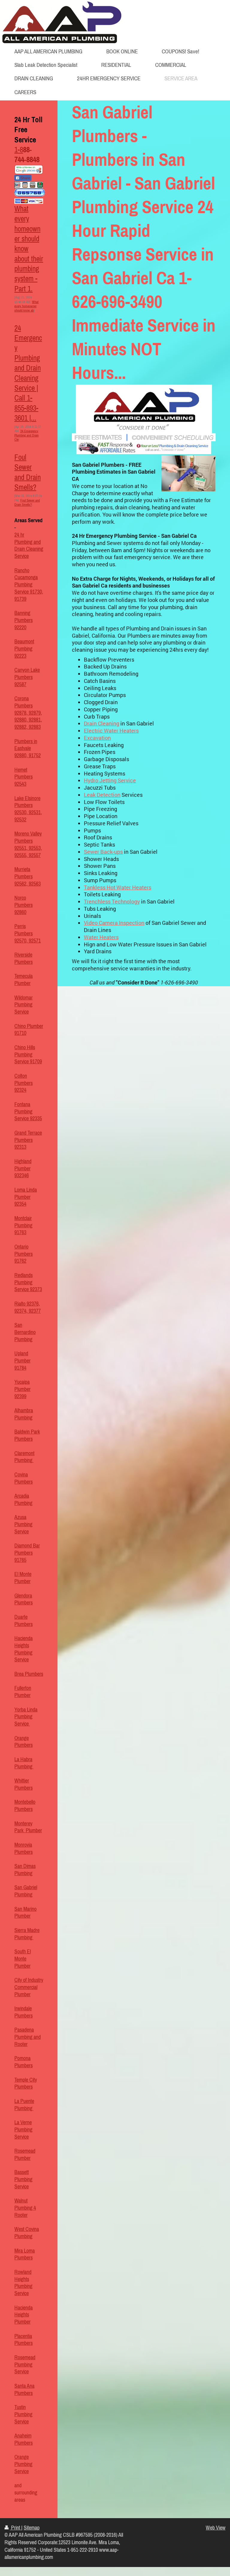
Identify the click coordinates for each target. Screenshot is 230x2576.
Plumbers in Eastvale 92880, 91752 (28, 749)
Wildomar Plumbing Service (24, 1005)
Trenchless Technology (112, 902)
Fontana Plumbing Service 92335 (28, 1112)
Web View (216, 2528)
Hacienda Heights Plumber (24, 2315)
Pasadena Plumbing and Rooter (28, 2037)
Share (25, 178)
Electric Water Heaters (111, 731)
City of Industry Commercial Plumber (29, 1987)
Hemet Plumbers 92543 (24, 777)
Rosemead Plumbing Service (25, 2365)
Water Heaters (101, 937)
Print (16, 2528)
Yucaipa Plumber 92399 (22, 1389)
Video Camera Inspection (114, 923)
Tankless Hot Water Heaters (118, 887)
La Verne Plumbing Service (23, 2130)
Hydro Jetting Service (110, 780)
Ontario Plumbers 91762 (24, 1254)
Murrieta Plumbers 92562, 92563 (28, 877)
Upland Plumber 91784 (22, 1361)
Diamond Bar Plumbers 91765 (27, 1553)
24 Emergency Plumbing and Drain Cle (27, 435)
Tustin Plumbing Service (23, 2414)
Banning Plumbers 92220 (24, 620)
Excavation (97, 738)
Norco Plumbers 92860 (24, 905)
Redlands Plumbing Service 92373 (28, 1282)
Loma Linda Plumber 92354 (26, 1197)
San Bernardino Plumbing (25, 1332)
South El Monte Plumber (23, 1959)
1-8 (19, 150)
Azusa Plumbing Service (23, 1524)
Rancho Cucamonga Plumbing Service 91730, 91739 (29, 585)
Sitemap (32, 2528)
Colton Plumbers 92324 (24, 1083)
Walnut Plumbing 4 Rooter (25, 2208)
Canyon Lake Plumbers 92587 (27, 677)
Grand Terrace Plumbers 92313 (28, 1140)
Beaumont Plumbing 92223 (24, 649)
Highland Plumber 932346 (23, 1169)
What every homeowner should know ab (27, 306)
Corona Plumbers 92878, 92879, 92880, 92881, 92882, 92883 (28, 713)
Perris (20, 926)
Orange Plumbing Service (23, 2464)
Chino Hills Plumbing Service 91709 (28, 1055)
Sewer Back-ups (103, 852)
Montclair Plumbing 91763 (23, 1225)
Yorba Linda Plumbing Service (26, 1717)
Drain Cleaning (102, 724)
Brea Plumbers (29, 1674)
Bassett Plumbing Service (23, 2179)
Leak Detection (102, 795)
